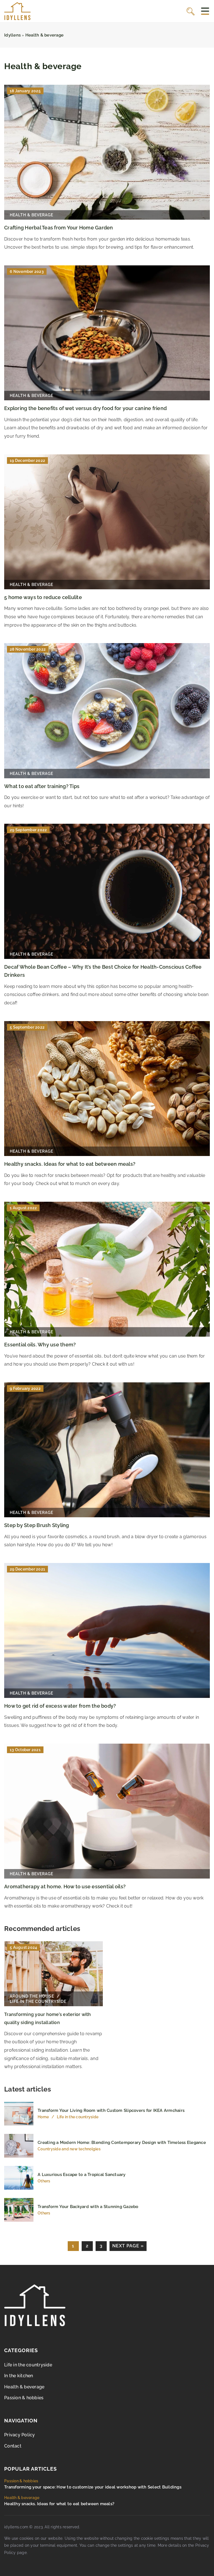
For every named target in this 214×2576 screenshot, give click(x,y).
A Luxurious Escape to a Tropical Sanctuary (82, 2175)
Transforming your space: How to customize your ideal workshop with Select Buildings (93, 2487)
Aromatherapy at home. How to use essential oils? (65, 1886)
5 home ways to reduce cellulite (43, 597)
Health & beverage (24, 2387)
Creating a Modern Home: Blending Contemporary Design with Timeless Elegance (122, 2143)
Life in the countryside (28, 2365)
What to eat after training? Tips (42, 786)
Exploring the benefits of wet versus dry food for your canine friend (85, 408)
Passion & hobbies (24, 2398)
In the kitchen (19, 2376)
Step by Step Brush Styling (37, 1525)
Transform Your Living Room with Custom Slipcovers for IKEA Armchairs (111, 2110)
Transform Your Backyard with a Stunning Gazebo (88, 2207)
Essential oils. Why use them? (40, 1345)
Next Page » (128, 2246)
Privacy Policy (20, 2435)
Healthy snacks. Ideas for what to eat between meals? (70, 1164)
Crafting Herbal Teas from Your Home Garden (59, 228)
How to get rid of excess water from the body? (60, 1706)
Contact (13, 2446)
